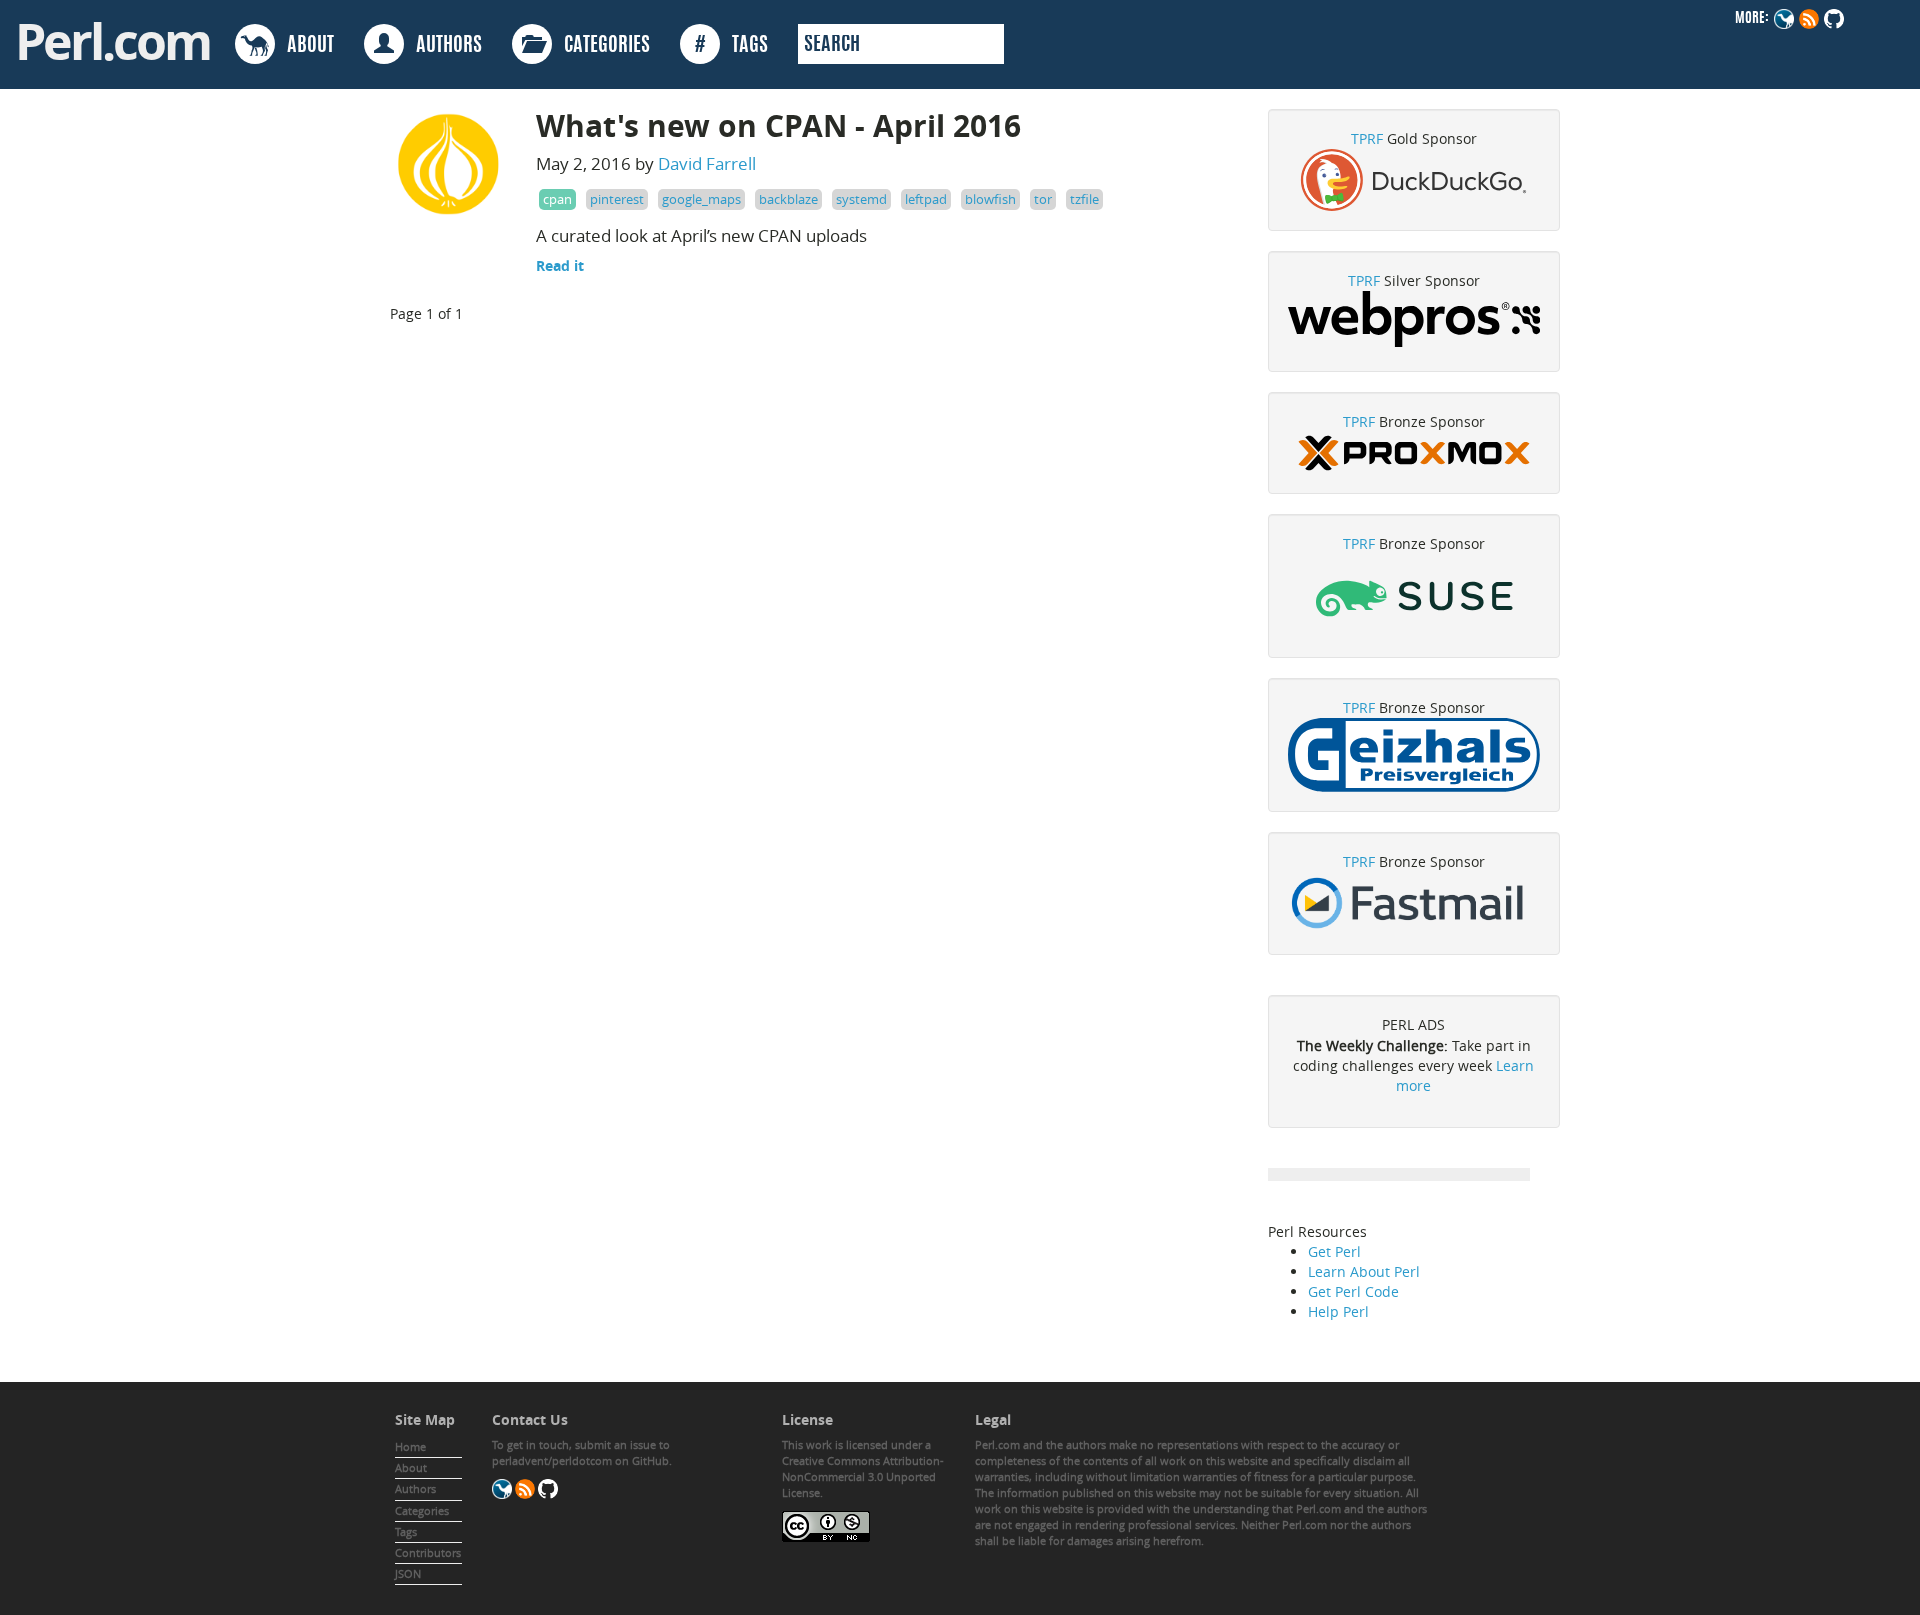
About (411, 1467)
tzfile (1084, 199)
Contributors (428, 1552)
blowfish (990, 199)
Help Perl (1338, 1311)
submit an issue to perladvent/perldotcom (581, 1452)
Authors (415, 1488)
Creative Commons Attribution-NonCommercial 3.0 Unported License (863, 1476)
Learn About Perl (1364, 1271)
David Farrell (707, 163)
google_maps (701, 199)
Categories (422, 1510)
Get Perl (1334, 1251)
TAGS (731, 46)
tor (1043, 199)
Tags (406, 1531)
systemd (861, 199)
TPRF (1367, 138)
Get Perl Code (1353, 1291)
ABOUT (304, 46)
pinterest (617, 199)
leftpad (926, 199)
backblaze (788, 199)
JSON (408, 1573)
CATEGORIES (601, 46)
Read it (560, 265)
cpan (557, 199)
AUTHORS (443, 46)
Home (410, 1446)
